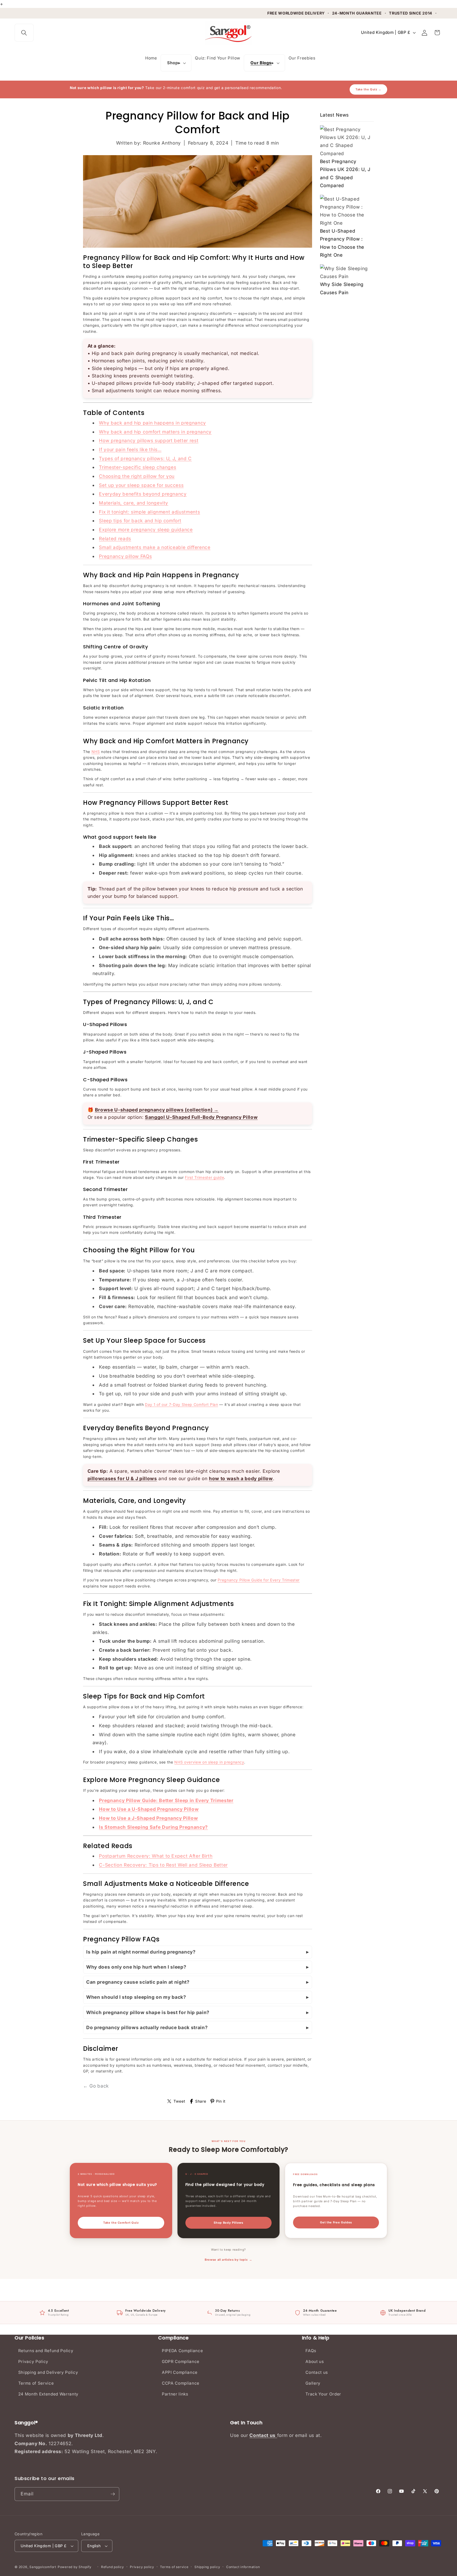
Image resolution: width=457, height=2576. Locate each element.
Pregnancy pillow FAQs (125, 556)
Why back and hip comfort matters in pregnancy (155, 432)
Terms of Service (36, 2383)
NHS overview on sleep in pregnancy (209, 1762)
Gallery (313, 2383)
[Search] (24, 33)
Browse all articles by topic (226, 2260)
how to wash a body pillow (241, 1478)
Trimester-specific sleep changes (138, 467)
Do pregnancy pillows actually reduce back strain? (147, 2027)
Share (201, 2101)
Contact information (243, 2567)
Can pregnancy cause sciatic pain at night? (138, 1982)
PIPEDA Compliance (182, 2351)
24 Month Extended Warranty (48, 2394)
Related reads (115, 539)
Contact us (317, 2372)
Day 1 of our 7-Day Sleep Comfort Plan (181, 1404)
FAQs (311, 2351)
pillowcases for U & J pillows (122, 1478)
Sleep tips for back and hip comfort (140, 521)
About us (315, 2362)
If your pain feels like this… (130, 449)
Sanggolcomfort (43, 2567)
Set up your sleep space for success (141, 485)
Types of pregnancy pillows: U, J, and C (145, 458)
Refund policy (113, 2567)
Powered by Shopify (75, 2567)
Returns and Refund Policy (46, 2351)
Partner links (175, 2394)
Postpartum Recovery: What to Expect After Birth (156, 1856)
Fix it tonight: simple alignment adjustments (149, 512)
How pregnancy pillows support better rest (149, 440)
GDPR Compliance (181, 2362)
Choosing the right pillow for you (137, 476)
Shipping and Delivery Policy (48, 2372)
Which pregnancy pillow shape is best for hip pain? (148, 2012)
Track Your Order (323, 2394)
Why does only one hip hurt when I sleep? (136, 1967)
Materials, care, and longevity (134, 503)
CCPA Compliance (181, 2383)
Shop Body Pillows (228, 2223)
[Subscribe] (113, 2494)
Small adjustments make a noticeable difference (155, 547)
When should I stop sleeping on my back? (136, 1997)
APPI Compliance (180, 2372)
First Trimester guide (204, 1177)
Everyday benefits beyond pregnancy (143, 494)
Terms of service (174, 2567)
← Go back (96, 2086)
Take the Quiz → (368, 89)
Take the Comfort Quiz (121, 2223)
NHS (96, 752)
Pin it (221, 2101)
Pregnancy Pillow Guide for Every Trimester (259, 1580)
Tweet (179, 2101)
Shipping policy (207, 2567)
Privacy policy (142, 2567)
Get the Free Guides (336, 2222)
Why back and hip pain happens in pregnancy (152, 423)
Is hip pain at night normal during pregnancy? (141, 1952)
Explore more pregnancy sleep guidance (146, 530)
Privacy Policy (33, 2362)
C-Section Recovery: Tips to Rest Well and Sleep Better (163, 1865)
